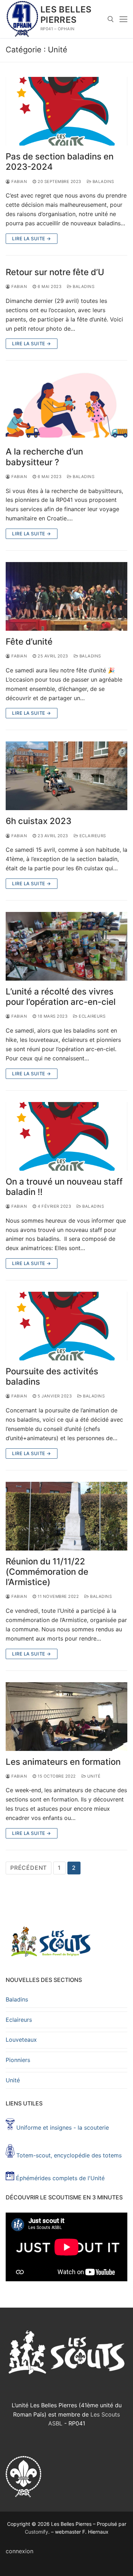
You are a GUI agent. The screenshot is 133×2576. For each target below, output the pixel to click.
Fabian (19, 182)
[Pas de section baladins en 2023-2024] (66, 111)
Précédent (29, 1868)
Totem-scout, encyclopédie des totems (68, 2155)
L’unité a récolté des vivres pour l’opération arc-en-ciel (61, 997)
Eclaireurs (92, 836)
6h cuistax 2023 (38, 821)
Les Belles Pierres (66, 15)
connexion (20, 2551)
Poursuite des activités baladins (52, 1376)
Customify (37, 2532)
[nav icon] (123, 19)
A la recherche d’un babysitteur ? (44, 457)
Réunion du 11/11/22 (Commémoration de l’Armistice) (47, 1572)
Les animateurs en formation (63, 1762)
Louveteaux (21, 2040)
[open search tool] (111, 19)
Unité (93, 1776)
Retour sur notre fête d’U (55, 272)
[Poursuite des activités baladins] (66, 1326)
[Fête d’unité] (66, 596)
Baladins (103, 182)
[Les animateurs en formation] (66, 1717)
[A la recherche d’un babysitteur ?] (66, 406)
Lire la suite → (32, 238)
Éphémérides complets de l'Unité (60, 2178)
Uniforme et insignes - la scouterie (63, 2128)
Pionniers (18, 2060)
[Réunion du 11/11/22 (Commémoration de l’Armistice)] (66, 1516)
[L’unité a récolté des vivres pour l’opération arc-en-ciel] (66, 946)
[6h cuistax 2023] (66, 776)
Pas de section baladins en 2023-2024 (60, 162)
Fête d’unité (29, 642)
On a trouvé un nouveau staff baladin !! (64, 1187)
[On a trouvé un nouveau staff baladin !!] (66, 1136)
